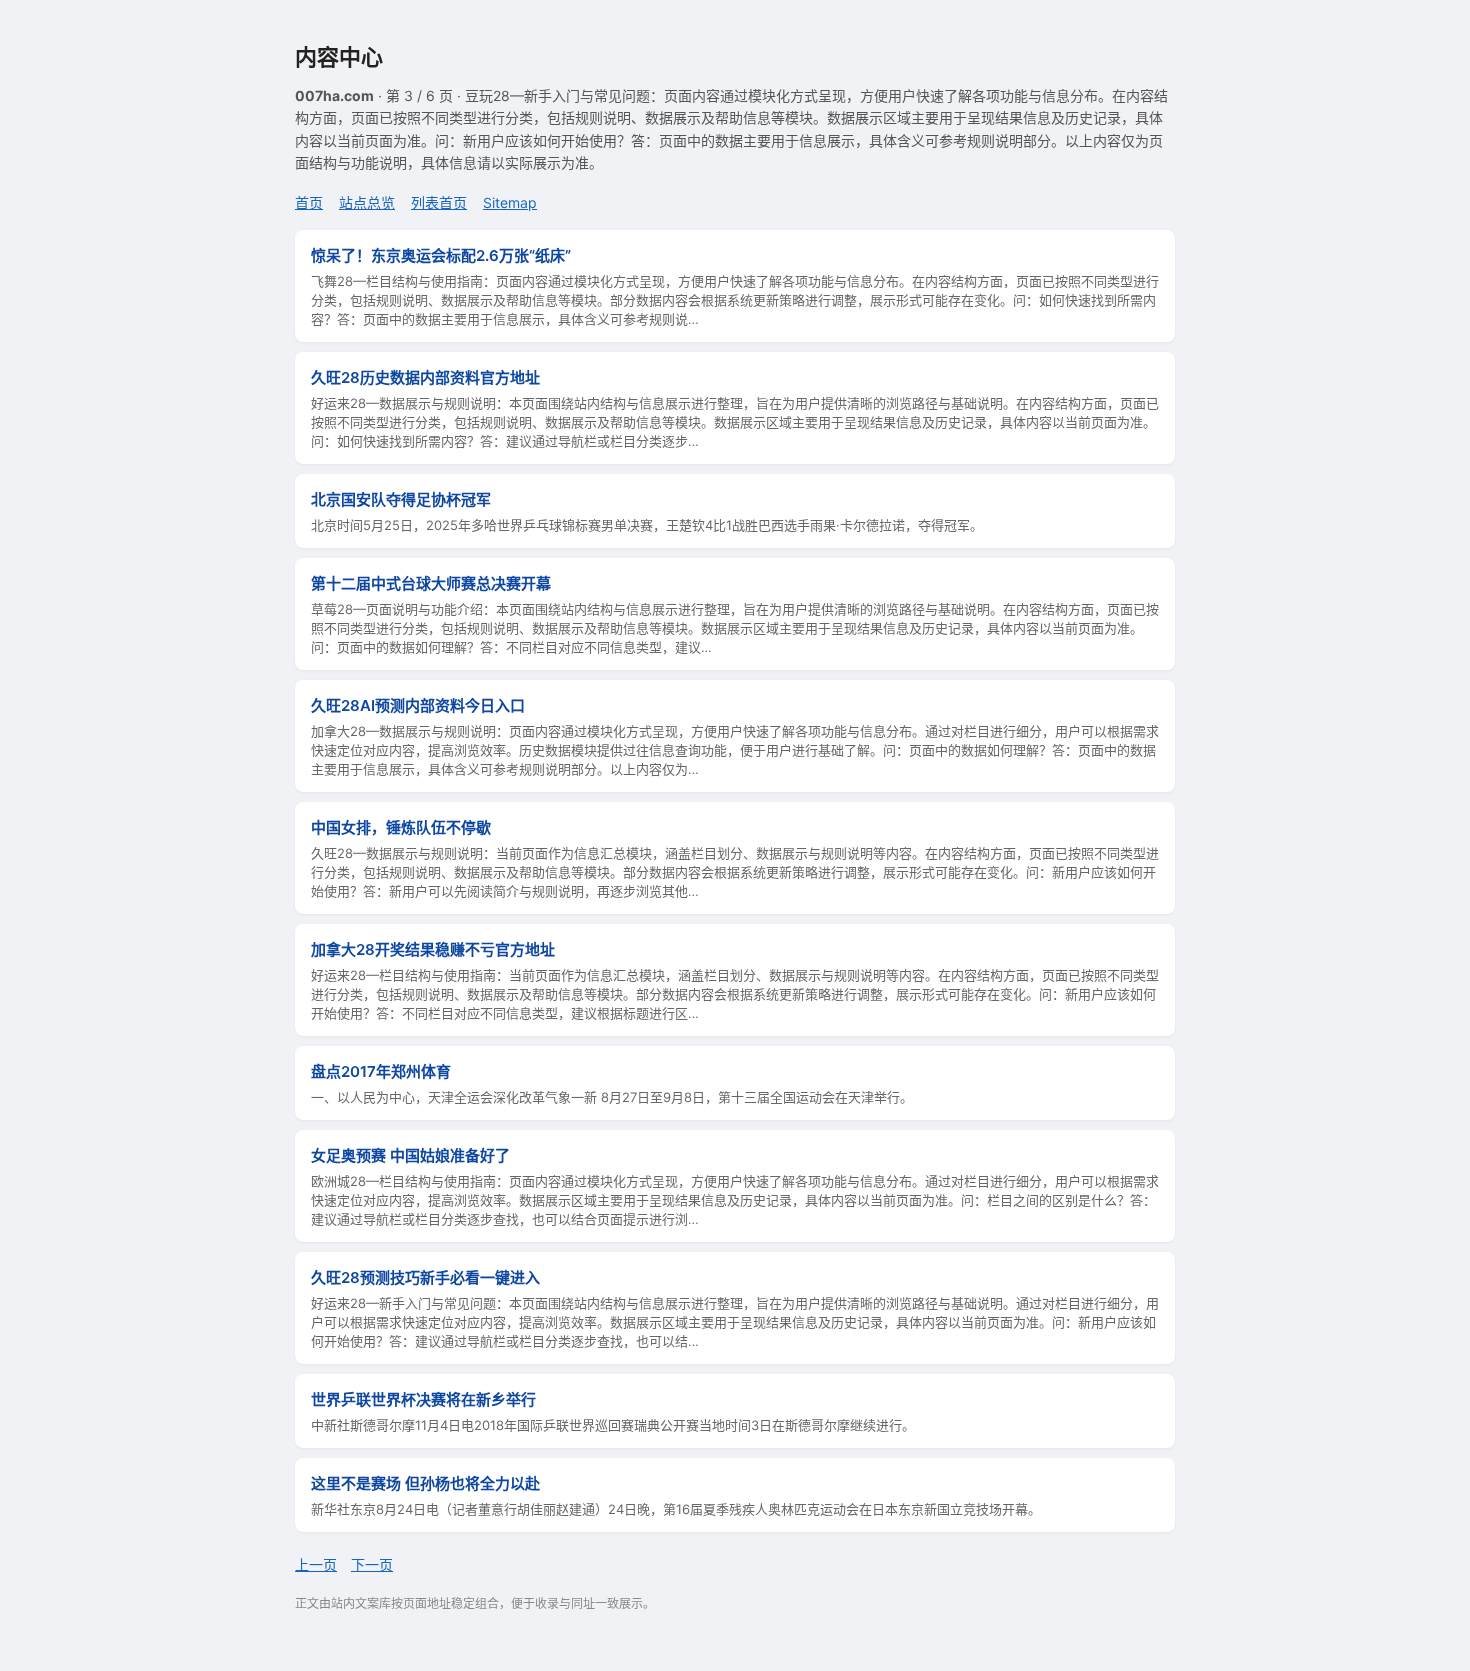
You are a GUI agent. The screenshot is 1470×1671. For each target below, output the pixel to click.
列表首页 (439, 202)
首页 (309, 202)
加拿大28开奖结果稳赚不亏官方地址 (433, 949)
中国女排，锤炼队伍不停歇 (401, 827)
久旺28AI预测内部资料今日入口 (418, 705)
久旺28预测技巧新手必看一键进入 (425, 1277)
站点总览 (367, 202)
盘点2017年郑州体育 (381, 1071)
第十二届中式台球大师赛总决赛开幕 (431, 583)
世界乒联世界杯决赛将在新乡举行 (423, 1399)
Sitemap (510, 202)
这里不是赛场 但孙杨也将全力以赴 (425, 1483)
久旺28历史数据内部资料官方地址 (425, 377)
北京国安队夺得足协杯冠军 (401, 499)
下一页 (372, 1564)
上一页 (316, 1564)
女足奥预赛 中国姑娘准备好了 (410, 1155)
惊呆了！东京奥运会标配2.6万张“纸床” (441, 255)
